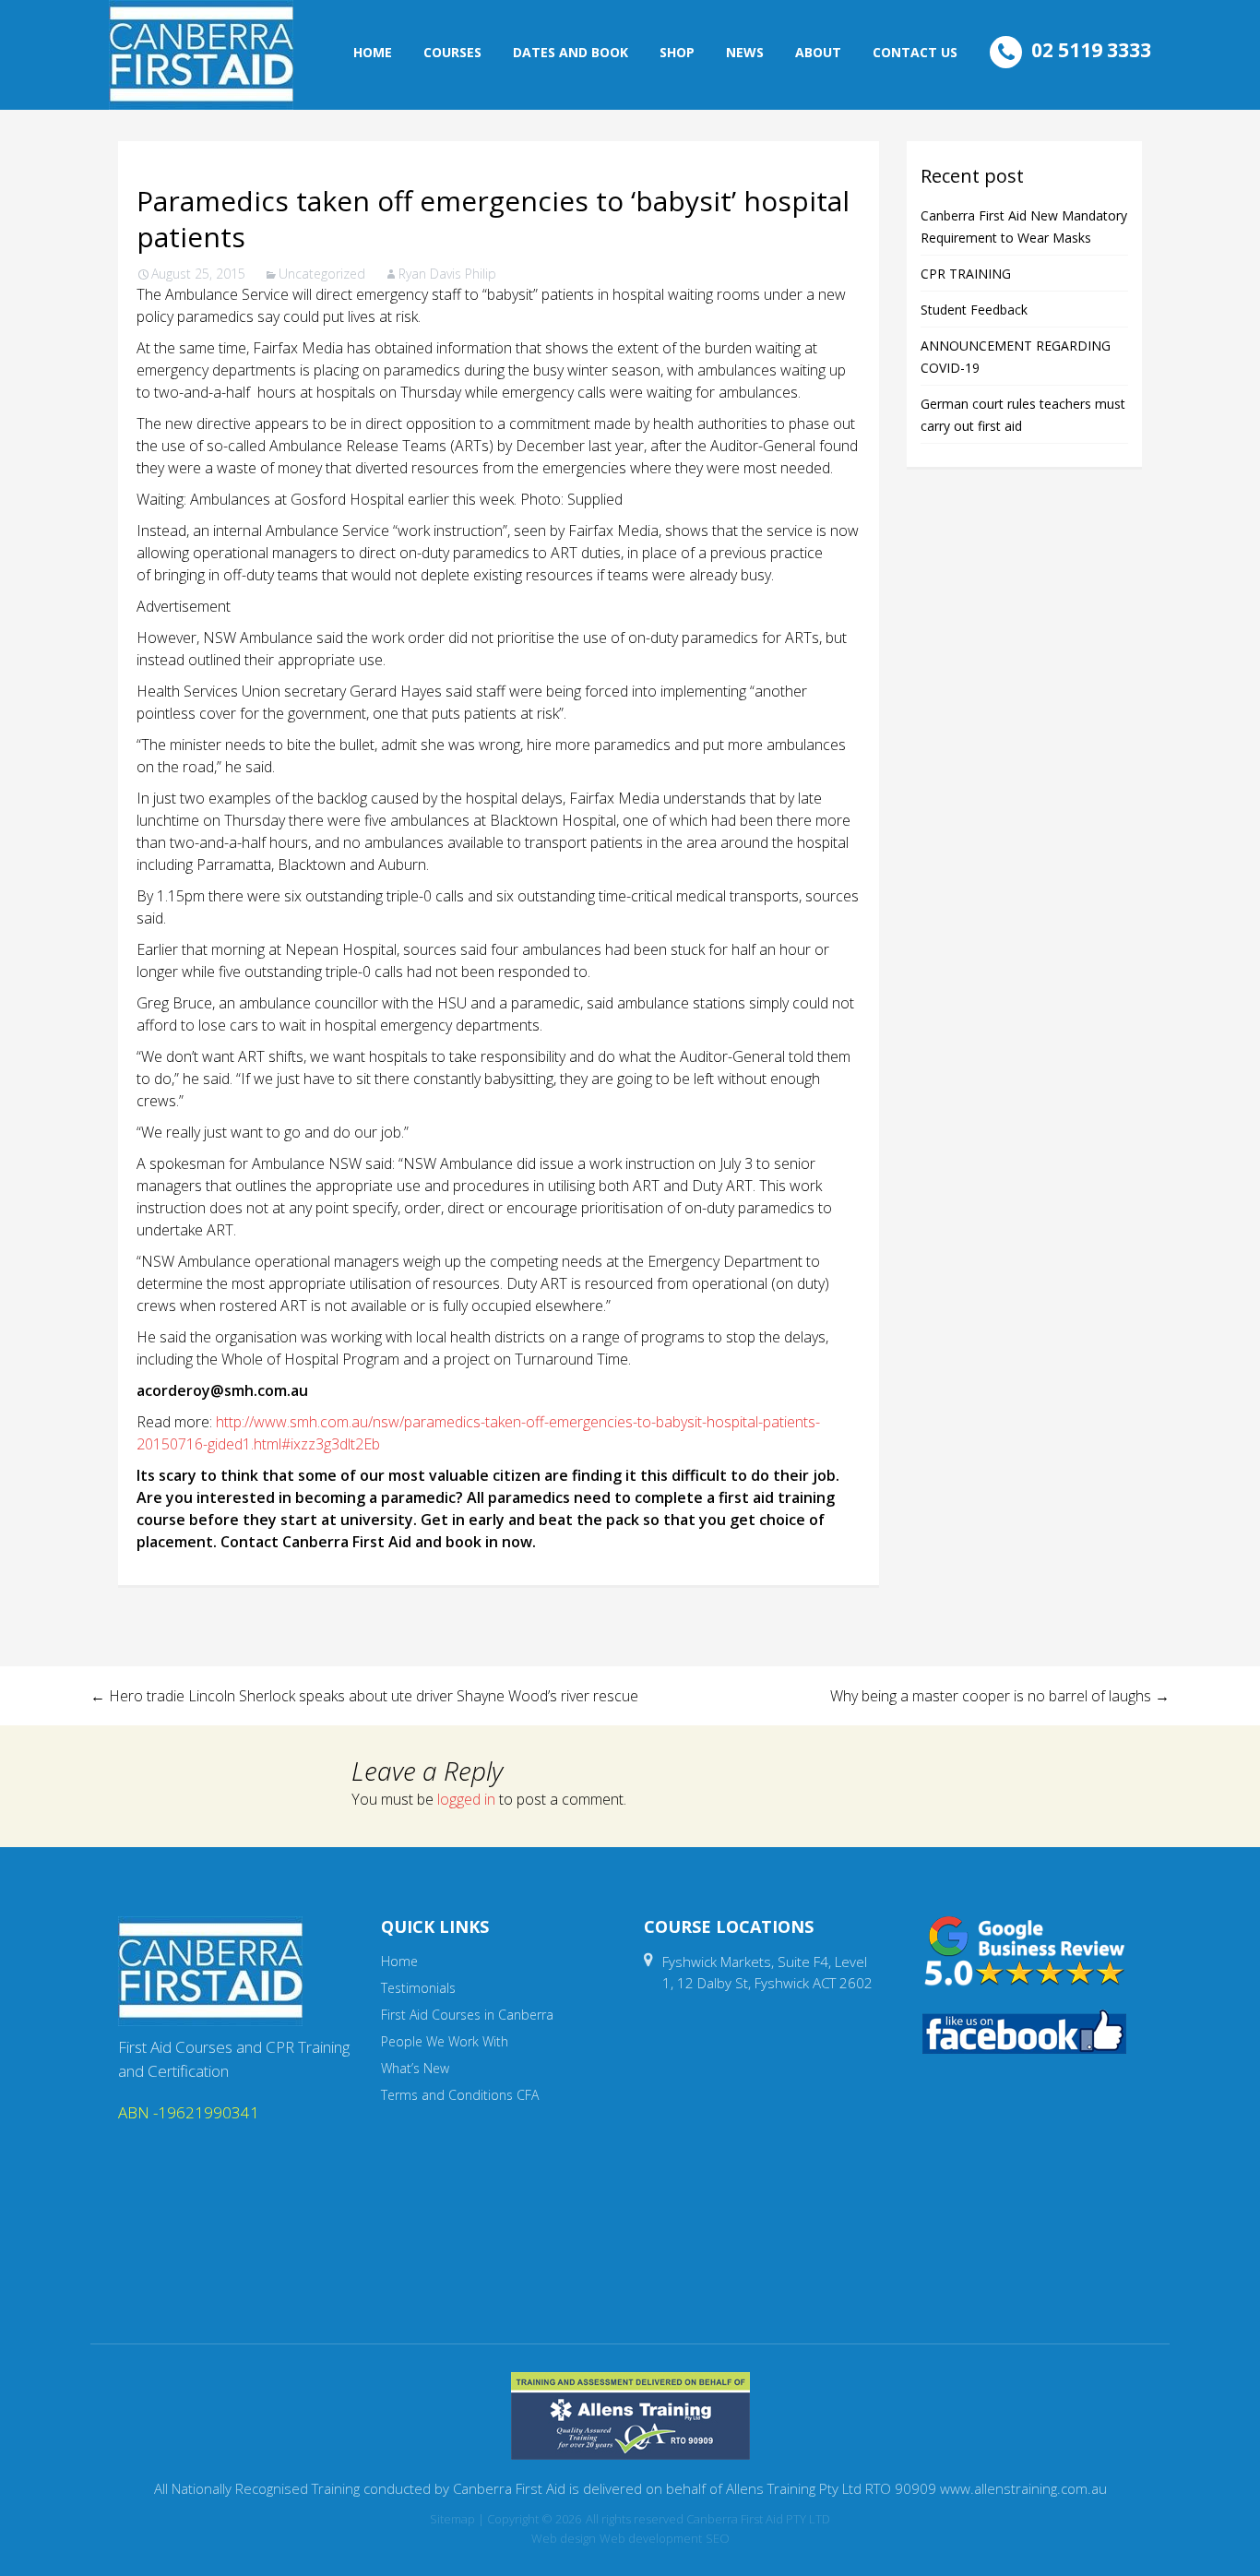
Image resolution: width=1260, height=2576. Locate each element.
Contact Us (915, 52)
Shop (677, 52)
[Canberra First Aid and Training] (201, 55)
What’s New (415, 2068)
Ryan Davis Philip (447, 274)
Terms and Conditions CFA (460, 2095)
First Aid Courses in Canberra (467, 2015)
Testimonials (418, 1988)
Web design (564, 2538)
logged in (466, 1799)
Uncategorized (322, 274)
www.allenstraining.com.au (1023, 2488)
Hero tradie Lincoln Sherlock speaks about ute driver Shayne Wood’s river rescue (364, 1696)
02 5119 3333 (1091, 50)
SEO (718, 2538)
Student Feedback (974, 310)
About (818, 52)
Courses (452, 52)
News (745, 52)
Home (373, 52)
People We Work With (445, 2041)
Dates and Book (571, 52)
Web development (651, 2538)
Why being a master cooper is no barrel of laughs (1000, 1696)
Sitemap (452, 2519)
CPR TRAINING (966, 274)
